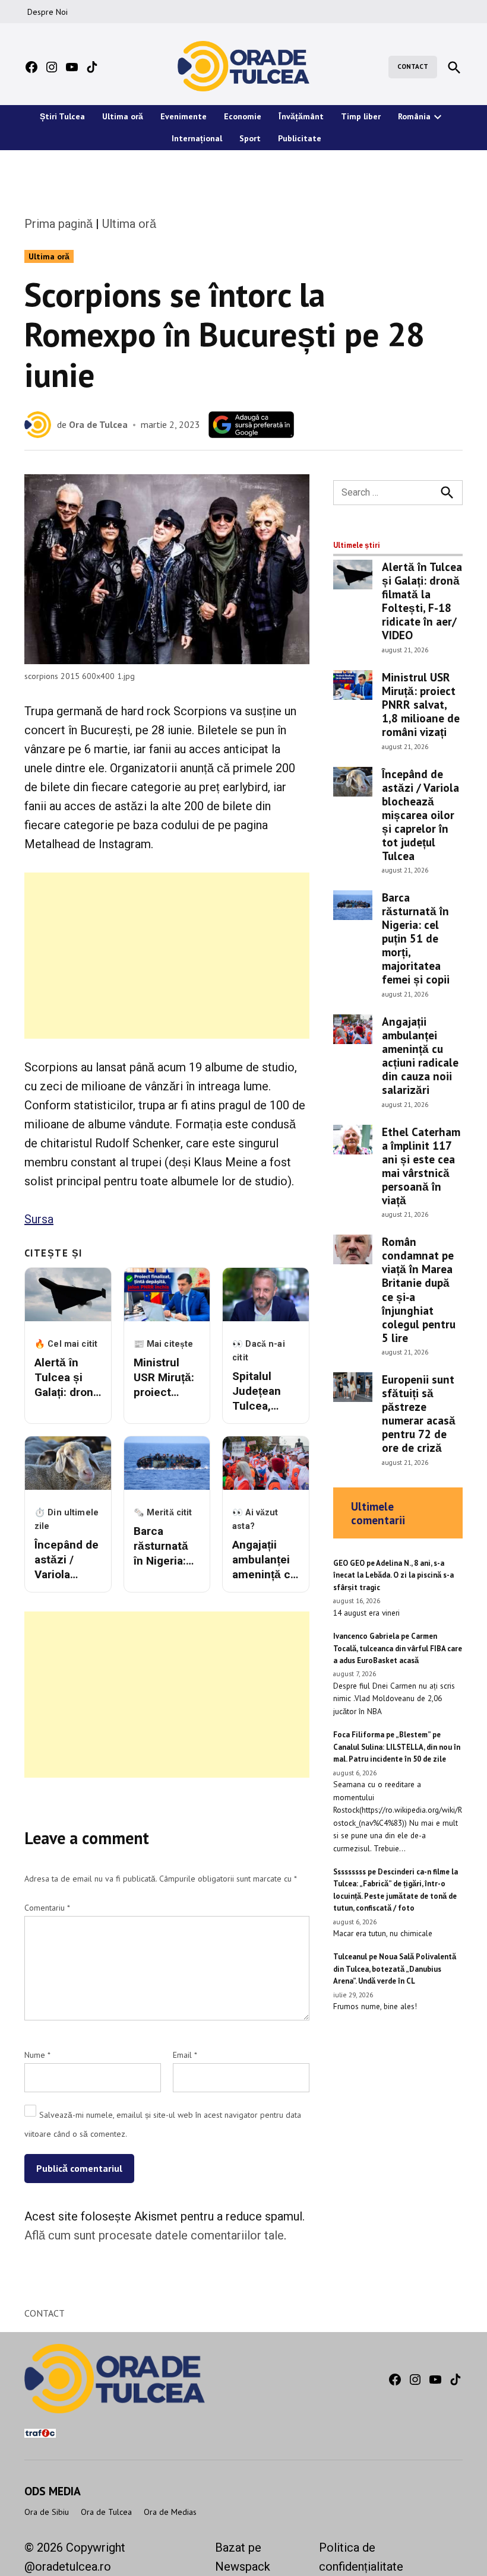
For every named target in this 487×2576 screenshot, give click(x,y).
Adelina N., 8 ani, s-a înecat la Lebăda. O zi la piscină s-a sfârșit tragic (393, 1575)
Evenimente (184, 116)
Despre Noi (48, 12)
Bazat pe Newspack (243, 2557)
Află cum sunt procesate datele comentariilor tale (154, 2235)
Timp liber (361, 116)
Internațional (197, 138)
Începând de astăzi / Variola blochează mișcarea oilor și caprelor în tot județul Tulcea (420, 815)
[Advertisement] (167, 956)
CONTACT (413, 66)
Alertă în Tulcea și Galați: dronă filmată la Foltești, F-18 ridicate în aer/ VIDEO (422, 601)
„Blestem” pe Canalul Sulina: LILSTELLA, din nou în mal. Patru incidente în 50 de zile (397, 1747)
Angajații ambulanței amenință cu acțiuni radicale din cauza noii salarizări (420, 1055)
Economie (243, 116)
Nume (37, 2055)
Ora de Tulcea (98, 424)
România (414, 116)
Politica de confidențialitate (361, 2557)
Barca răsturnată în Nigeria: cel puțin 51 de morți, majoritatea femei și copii (416, 938)
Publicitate (300, 138)
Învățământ (301, 116)
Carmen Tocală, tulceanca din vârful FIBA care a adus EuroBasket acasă (398, 1648)
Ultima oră (123, 116)
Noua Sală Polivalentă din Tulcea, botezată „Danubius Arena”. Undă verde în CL (395, 1969)
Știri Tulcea (62, 116)
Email (185, 2055)
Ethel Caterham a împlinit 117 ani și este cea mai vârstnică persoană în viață (421, 1166)
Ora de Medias (170, 2512)
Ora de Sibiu (47, 2512)
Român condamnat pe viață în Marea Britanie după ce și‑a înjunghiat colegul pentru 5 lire (419, 1289)
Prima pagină (58, 224)
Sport (250, 138)
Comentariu (47, 1908)
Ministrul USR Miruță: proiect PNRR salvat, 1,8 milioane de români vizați (421, 704)
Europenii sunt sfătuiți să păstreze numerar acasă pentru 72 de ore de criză (419, 1413)
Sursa (39, 1219)
